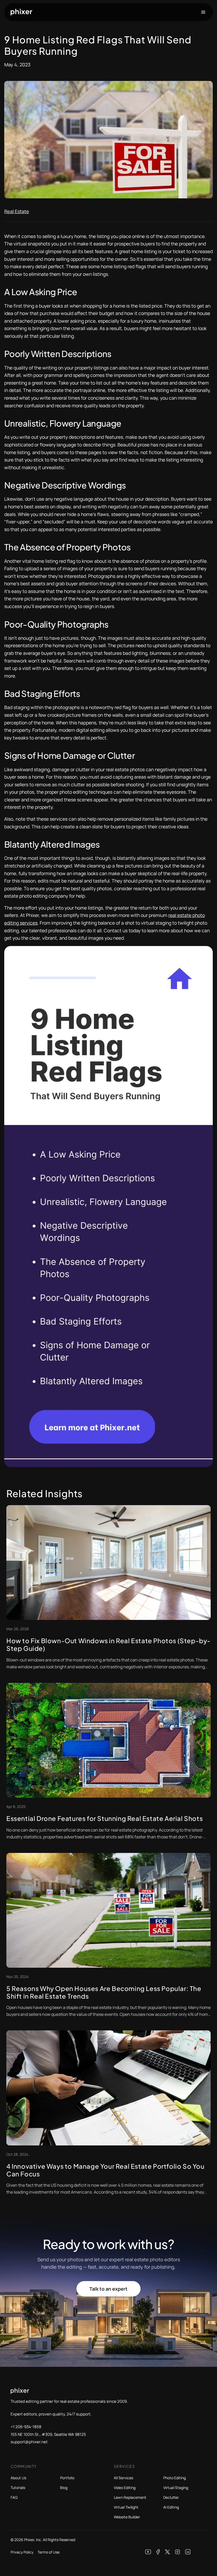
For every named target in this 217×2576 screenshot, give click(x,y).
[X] (168, 2552)
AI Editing (171, 2507)
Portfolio (67, 2478)
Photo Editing (175, 2478)
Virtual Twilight (126, 2507)
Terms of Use (49, 2552)
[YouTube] (148, 2552)
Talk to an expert (108, 2289)
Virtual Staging (176, 2488)
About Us (18, 2478)
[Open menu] (203, 12)
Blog (64, 2488)
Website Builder (127, 2517)
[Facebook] (158, 2552)
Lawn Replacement (130, 2497)
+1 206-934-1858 (26, 2427)
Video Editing (125, 2488)
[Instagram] (178, 2552)
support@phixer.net (29, 2442)
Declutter (171, 2497)
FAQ (14, 2497)
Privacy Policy (22, 2552)
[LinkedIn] (188, 2552)
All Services (123, 2478)
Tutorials (18, 2488)
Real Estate (17, 211)
